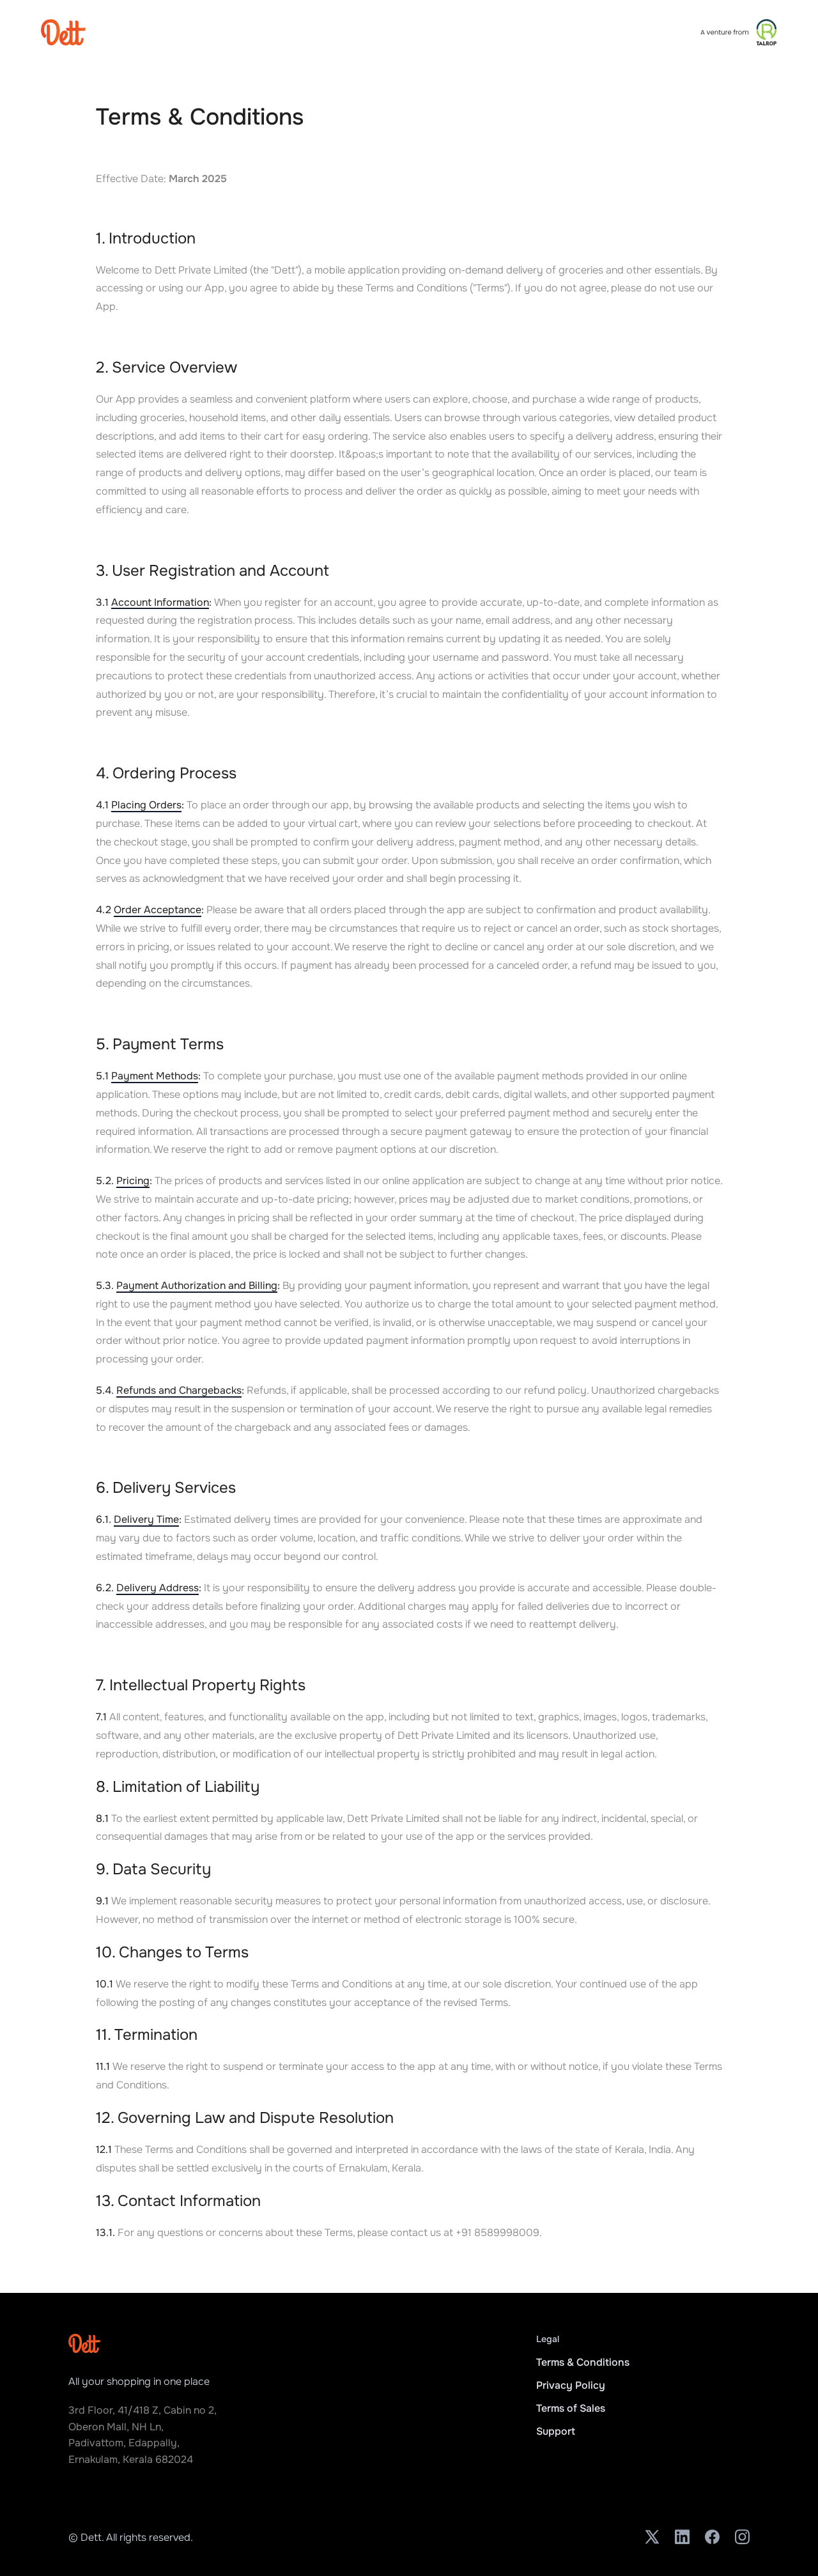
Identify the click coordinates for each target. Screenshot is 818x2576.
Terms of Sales (571, 2408)
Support (556, 2431)
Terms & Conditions (583, 2362)
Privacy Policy (571, 2385)
